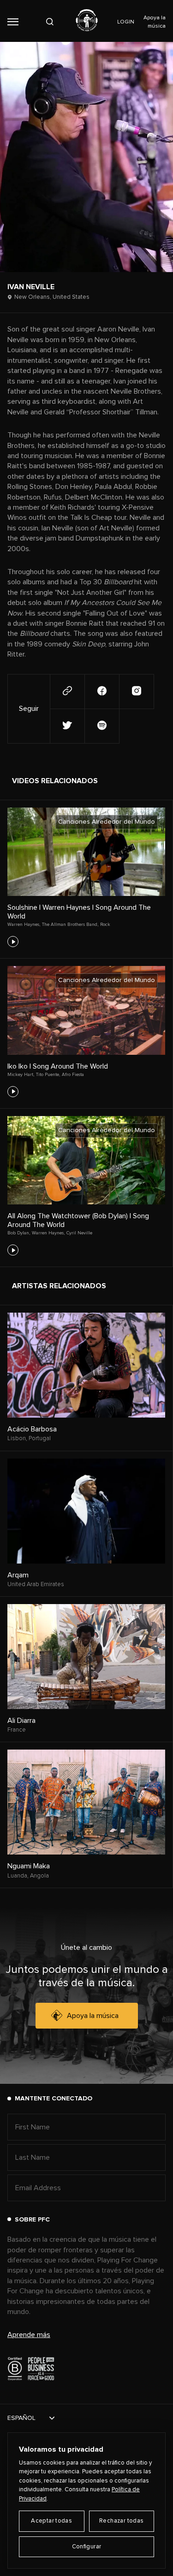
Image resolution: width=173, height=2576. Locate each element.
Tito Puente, (48, 1075)
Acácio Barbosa (32, 1429)
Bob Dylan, (19, 1233)
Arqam (18, 1575)
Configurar (87, 2547)
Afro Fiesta (73, 1075)
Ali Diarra (21, 1721)
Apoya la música (93, 2016)
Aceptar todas (51, 2521)
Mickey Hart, (21, 1075)
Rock (105, 925)
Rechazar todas (121, 2521)
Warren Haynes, (24, 925)
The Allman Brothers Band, (70, 925)
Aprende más (29, 2335)
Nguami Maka (29, 1866)
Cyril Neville (79, 1233)
